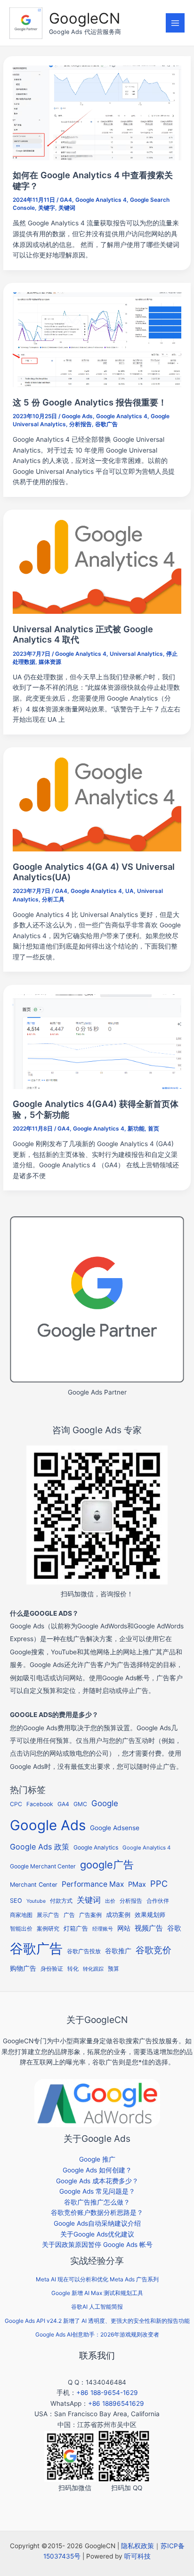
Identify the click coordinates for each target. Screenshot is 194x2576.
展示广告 (48, 1915)
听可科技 (137, 2556)
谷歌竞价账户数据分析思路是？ (97, 2213)
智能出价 (21, 1928)
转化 (73, 1969)
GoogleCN (85, 18)
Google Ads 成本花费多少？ (97, 2181)
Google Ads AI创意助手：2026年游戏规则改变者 (97, 2334)
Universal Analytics (136, 654)
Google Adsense (115, 1828)
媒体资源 (50, 662)
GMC (80, 1804)
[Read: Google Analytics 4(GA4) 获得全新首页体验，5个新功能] (97, 1041)
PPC (159, 1883)
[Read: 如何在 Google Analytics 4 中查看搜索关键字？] (97, 112)
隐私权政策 (137, 2546)
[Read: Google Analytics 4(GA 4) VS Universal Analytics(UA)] (97, 803)
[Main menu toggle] (175, 23)
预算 (113, 1969)
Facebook (40, 1804)
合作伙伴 (158, 1901)
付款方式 (61, 1901)
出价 (110, 1901)
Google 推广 (97, 2159)
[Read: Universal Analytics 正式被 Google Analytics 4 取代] (97, 566)
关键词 (67, 208)
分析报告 (81, 424)
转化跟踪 (93, 1969)
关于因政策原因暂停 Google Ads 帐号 (97, 2245)
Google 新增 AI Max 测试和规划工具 (97, 2293)
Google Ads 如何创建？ (97, 2170)
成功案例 (118, 1915)
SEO (16, 1901)
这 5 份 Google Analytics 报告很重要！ (90, 402)
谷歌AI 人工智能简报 (97, 2307)
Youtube (36, 1901)
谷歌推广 (118, 1951)
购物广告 (23, 1968)
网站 (124, 1928)
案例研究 (48, 1929)
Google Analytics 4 (101, 200)
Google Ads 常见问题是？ (97, 2191)
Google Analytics (96, 1847)
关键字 (47, 208)
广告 (69, 1915)
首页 (154, 1129)
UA (129, 891)
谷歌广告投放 (84, 1951)
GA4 (66, 200)
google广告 (107, 1865)
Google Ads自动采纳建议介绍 (97, 2223)
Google (105, 1803)
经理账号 (103, 1929)
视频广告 (149, 1928)
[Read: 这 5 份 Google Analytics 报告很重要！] (97, 339)
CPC (16, 1804)
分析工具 (53, 900)
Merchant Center (34, 1885)
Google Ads (77, 416)
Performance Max (93, 1884)
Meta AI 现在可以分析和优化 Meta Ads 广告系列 (97, 2279)
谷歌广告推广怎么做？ (97, 2202)
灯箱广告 (76, 1928)
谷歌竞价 (154, 1950)
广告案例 (90, 1915)
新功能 (136, 1129)
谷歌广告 (106, 424)
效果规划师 (150, 1915)
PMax (137, 1884)
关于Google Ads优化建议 (97, 2234)
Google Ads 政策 (40, 1847)
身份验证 (52, 1969)
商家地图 (21, 1915)
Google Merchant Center (43, 1866)
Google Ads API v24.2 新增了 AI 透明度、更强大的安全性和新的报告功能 (97, 2321)
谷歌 (174, 1928)
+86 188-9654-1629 (107, 2393)
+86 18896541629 (116, 2403)
